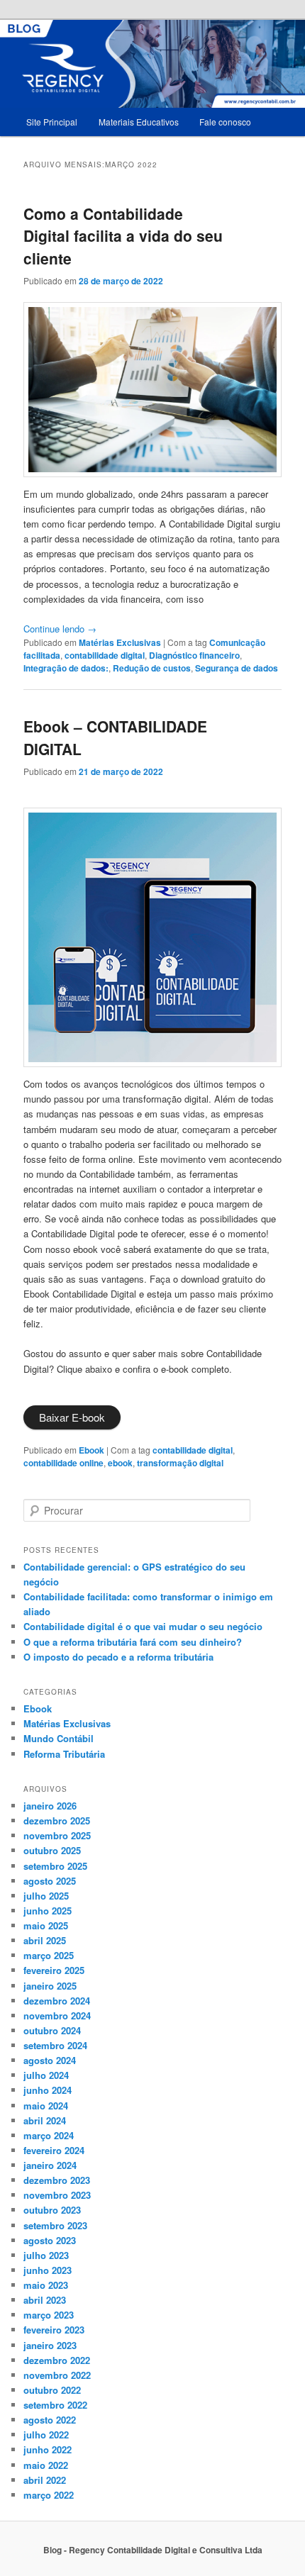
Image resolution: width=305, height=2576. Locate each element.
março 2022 (49, 2495)
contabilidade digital (105, 655)
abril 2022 (45, 2480)
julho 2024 (46, 2075)
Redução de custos (152, 668)
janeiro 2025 (50, 1986)
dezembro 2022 (57, 2360)
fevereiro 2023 (54, 2330)
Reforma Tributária (64, 1754)
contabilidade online (63, 1463)
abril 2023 (45, 2300)
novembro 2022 (57, 2375)
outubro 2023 (52, 2210)
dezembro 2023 (57, 2180)
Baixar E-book (72, 1417)
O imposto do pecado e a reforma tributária (118, 1657)
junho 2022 (48, 2449)
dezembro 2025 (57, 1821)
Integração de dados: (66, 668)
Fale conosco (225, 122)
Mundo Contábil (59, 1738)
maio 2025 (46, 1925)
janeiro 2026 (50, 1806)
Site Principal (52, 122)
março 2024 (49, 2135)
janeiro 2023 (50, 2345)
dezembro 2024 (57, 2001)
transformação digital (180, 1463)
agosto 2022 (50, 2420)
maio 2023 (46, 2285)
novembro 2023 (57, 2195)
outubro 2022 (52, 2390)
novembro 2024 (57, 2015)
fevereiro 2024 (54, 2150)
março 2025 (49, 1955)
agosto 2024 (50, 2060)
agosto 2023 (50, 2240)
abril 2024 (45, 2120)
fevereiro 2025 (54, 1970)
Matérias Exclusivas (120, 642)
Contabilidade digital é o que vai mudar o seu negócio (143, 1626)
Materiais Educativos (139, 122)
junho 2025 (48, 1911)
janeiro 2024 (50, 2165)
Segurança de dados (237, 668)
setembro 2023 (55, 2225)
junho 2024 (48, 2090)
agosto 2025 (50, 1881)
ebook (120, 1463)
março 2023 (49, 2315)
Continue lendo (60, 629)
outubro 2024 (52, 2030)
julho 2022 (46, 2435)
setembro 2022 (55, 2405)
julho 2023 (46, 2255)
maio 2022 (46, 2465)
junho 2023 (48, 2270)
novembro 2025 (57, 1835)
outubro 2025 (52, 1850)
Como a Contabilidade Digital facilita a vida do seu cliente (123, 236)
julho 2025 (46, 1896)
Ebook (91, 1450)
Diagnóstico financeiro (194, 655)
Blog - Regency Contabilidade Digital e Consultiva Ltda (153, 2550)
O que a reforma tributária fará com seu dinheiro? (133, 1642)
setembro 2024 (55, 2045)
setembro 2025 (55, 1866)
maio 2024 (46, 2106)
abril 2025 (45, 1940)
